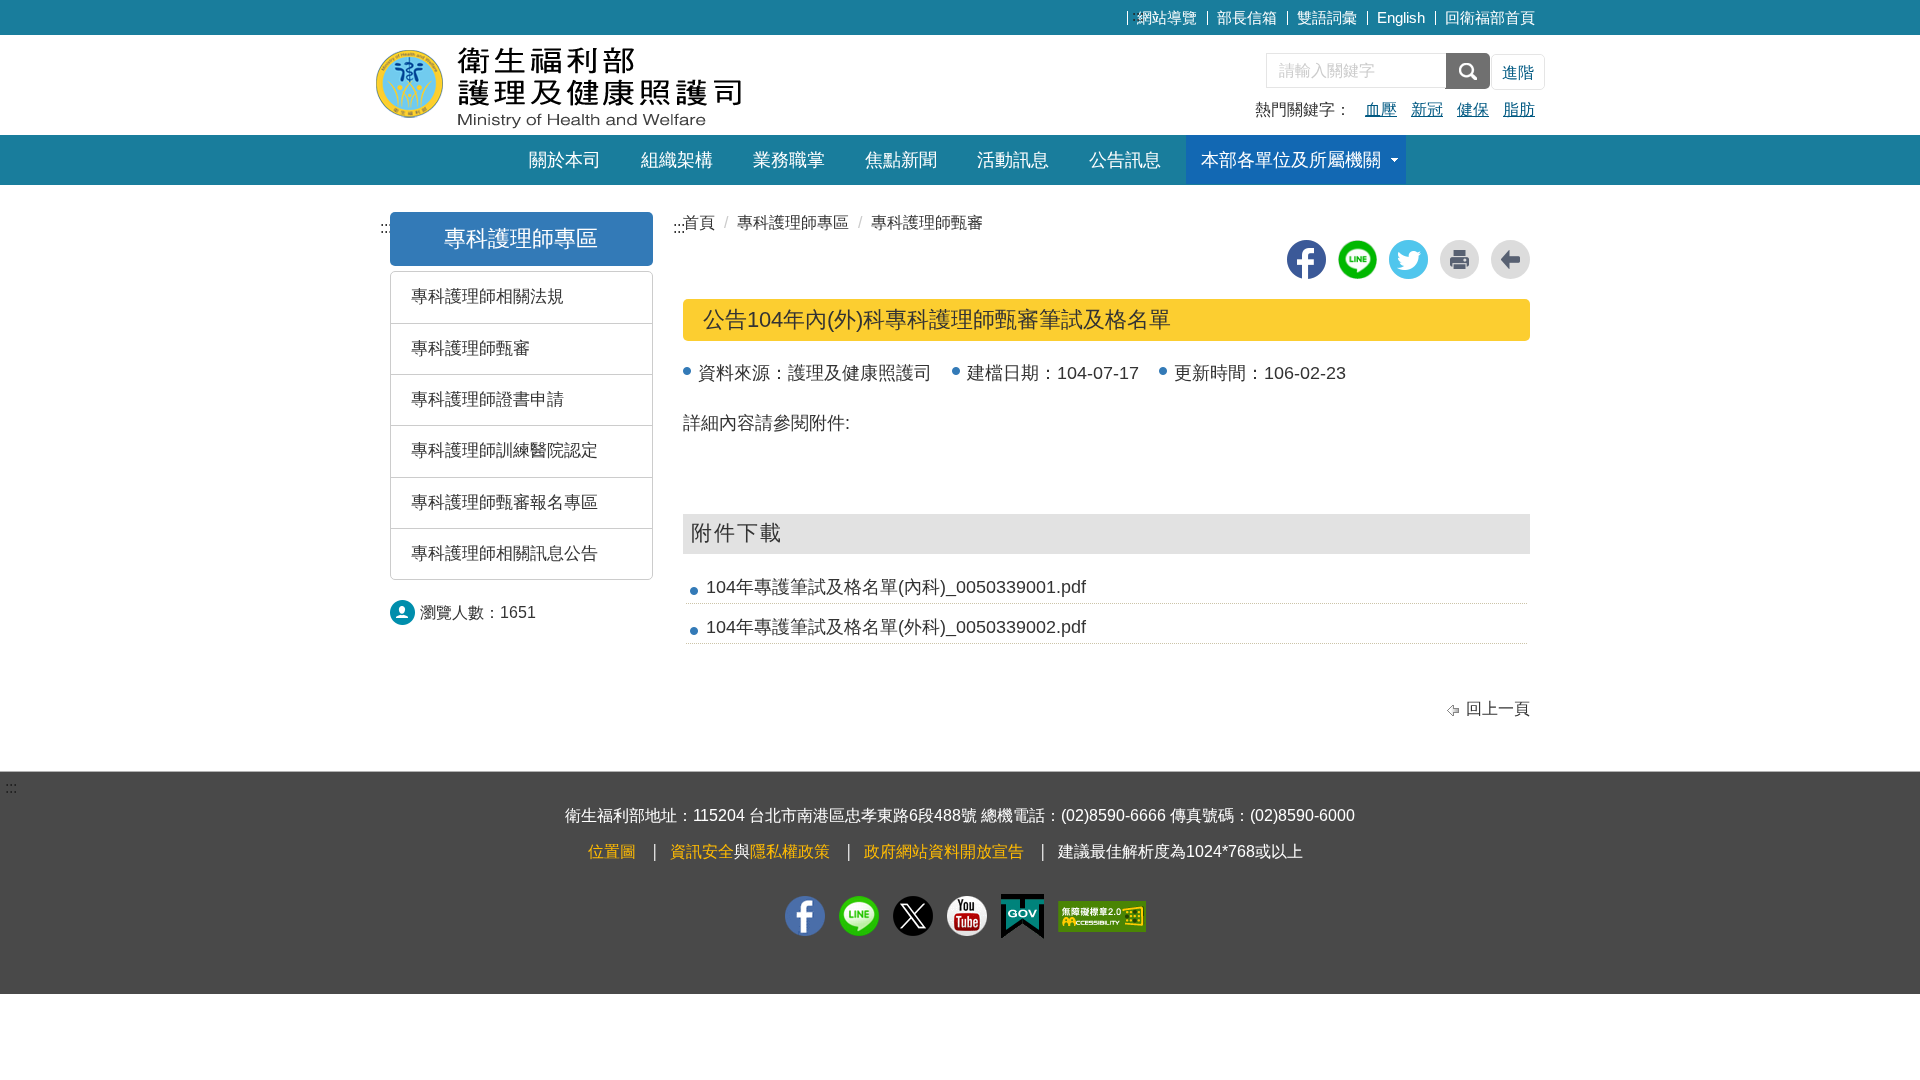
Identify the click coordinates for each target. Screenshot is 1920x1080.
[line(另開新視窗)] (1357, 259)
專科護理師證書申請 (487, 399)
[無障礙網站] (1102, 916)
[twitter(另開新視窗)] (1408, 259)
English (1401, 17)
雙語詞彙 (1327, 17)
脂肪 (1519, 109)
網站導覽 (1167, 17)
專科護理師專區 (521, 238)
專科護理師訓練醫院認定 (504, 450)
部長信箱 (1247, 17)
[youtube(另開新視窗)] (967, 916)
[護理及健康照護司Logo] (617, 82)
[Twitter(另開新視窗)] (913, 916)
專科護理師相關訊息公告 (504, 553)
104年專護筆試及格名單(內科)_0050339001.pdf (896, 587)
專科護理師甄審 (470, 348)
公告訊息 (1125, 160)
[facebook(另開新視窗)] (1306, 259)
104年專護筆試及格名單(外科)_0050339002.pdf (896, 627)
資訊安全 (702, 851)
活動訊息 (1013, 160)
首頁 (699, 222)
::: (1138, 15)
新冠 (1427, 109)
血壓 (1381, 109)
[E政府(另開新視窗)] (1022, 916)
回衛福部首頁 (1490, 17)
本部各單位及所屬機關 (1291, 160)
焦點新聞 (901, 160)
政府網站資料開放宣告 (944, 851)
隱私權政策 (790, 851)
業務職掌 (789, 160)
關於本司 (565, 160)
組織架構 (677, 160)
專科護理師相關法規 (487, 296)
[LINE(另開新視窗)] (859, 916)
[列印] (1459, 259)
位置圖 (612, 851)
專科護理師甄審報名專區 (504, 502)
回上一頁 (1498, 708)
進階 (1518, 72)
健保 (1473, 109)
